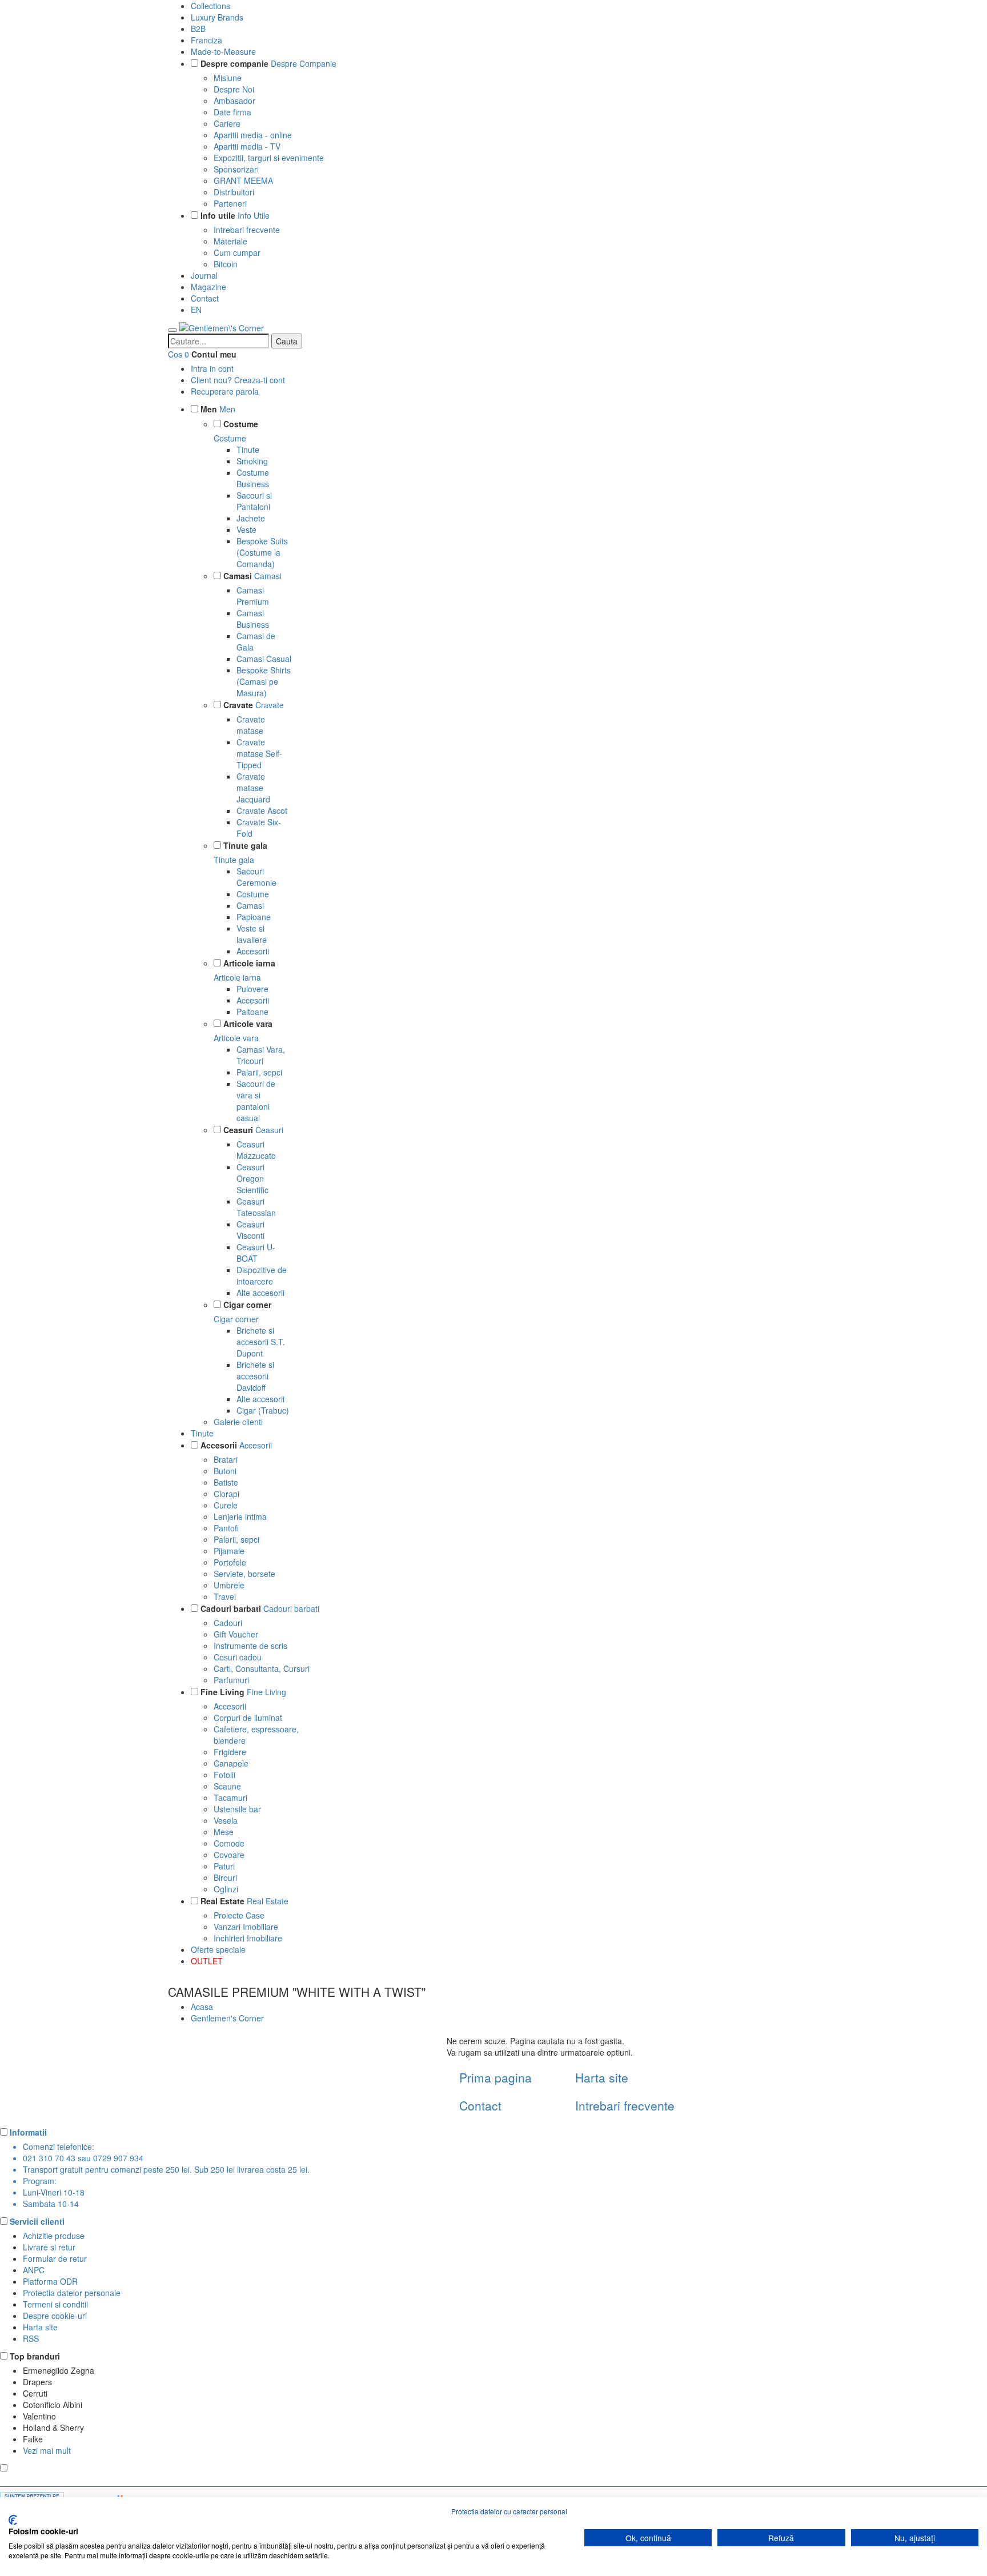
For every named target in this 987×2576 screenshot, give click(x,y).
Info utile (218, 215)
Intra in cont (212, 368)
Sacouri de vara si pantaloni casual (256, 1101)
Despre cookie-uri (55, 2316)
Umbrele (229, 1585)
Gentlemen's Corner (227, 2018)
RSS (31, 2338)
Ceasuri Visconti (250, 1230)
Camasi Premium (253, 596)
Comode (229, 1843)
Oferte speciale (218, 1949)
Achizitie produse (54, 2236)
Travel (225, 1596)
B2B (198, 29)
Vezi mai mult (47, 2450)
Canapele (231, 1763)
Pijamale (229, 1551)
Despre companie (234, 63)
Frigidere (230, 1752)
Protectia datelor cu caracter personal (509, 2511)
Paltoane (252, 1012)
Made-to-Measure (223, 51)
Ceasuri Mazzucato (256, 1150)
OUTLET (207, 1961)
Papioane (254, 917)
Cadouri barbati (231, 1608)
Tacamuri (230, 1797)
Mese (224, 1832)
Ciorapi (226, 1494)
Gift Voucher (236, 1634)
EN (196, 310)
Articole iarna (249, 963)
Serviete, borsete (244, 1574)
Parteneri (230, 203)
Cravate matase (251, 725)
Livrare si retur (49, 2247)
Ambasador (234, 101)
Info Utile (254, 215)
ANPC (34, 2270)
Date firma (232, 112)
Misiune (228, 78)
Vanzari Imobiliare (246, 1927)
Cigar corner (247, 1305)
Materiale (230, 241)
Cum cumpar (237, 252)
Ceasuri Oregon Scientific (252, 1178)
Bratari (226, 1459)
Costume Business (253, 478)
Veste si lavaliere (252, 934)
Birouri (225, 1877)
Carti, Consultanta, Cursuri (262, 1668)
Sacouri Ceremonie (256, 877)
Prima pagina (495, 2077)
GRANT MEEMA (243, 180)
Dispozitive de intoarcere (262, 1275)
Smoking (252, 461)
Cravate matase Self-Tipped (259, 753)
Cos (175, 354)
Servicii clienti (37, 2221)
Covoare (229, 1855)
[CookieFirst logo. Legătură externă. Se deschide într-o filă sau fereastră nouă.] (13, 2520)
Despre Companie (304, 63)
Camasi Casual (264, 659)
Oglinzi (226, 1889)
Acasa (202, 2007)
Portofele (230, 1562)
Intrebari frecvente (247, 230)
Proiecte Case (239, 1915)
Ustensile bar (237, 1809)
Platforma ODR (50, 2281)
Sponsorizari (236, 169)
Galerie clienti (238, 1422)
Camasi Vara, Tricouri (261, 1055)
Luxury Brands (217, 17)
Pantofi (226, 1528)
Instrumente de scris (250, 1646)
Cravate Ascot (262, 810)
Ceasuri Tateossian (256, 1207)
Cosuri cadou (238, 1657)
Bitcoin (226, 264)
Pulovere (252, 989)
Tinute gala (245, 845)
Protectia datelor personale (72, 2293)
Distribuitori (234, 192)
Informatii (28, 2132)
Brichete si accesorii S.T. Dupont (261, 1342)
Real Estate (222, 1901)
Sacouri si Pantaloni (254, 501)
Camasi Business (253, 619)
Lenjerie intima (240, 1516)
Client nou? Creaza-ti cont (238, 380)
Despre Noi (234, 89)
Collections (210, 6)
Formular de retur (55, 2258)
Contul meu (214, 354)
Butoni (225, 1471)
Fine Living (222, 1692)
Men (209, 409)
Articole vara (248, 1024)
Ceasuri (238, 1130)
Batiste (226, 1482)
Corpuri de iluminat (248, 1718)
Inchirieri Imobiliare (248, 1938)
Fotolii (224, 1775)
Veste (246, 529)
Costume (241, 424)
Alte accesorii (260, 1293)
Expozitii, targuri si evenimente (269, 158)
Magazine (208, 287)
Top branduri (35, 2356)
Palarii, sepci (259, 1072)
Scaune (227, 1786)
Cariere (227, 123)
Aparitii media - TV (247, 146)
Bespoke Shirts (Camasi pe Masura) (264, 681)
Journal (204, 275)
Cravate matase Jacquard (253, 788)
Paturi (224, 1866)
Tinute (248, 450)
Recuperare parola (225, 391)
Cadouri (228, 1623)
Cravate (238, 705)
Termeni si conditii (55, 2304)
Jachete (251, 518)
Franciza (206, 40)
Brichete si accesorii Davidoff (255, 1376)
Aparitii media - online (253, 135)
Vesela (226, 1820)
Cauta (287, 341)
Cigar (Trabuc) (263, 1410)
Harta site (602, 2077)
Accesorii (253, 951)
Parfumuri (231, 1680)
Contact (205, 298)
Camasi (238, 576)
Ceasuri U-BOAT (256, 1253)
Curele (226, 1505)
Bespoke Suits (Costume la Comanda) (262, 552)
